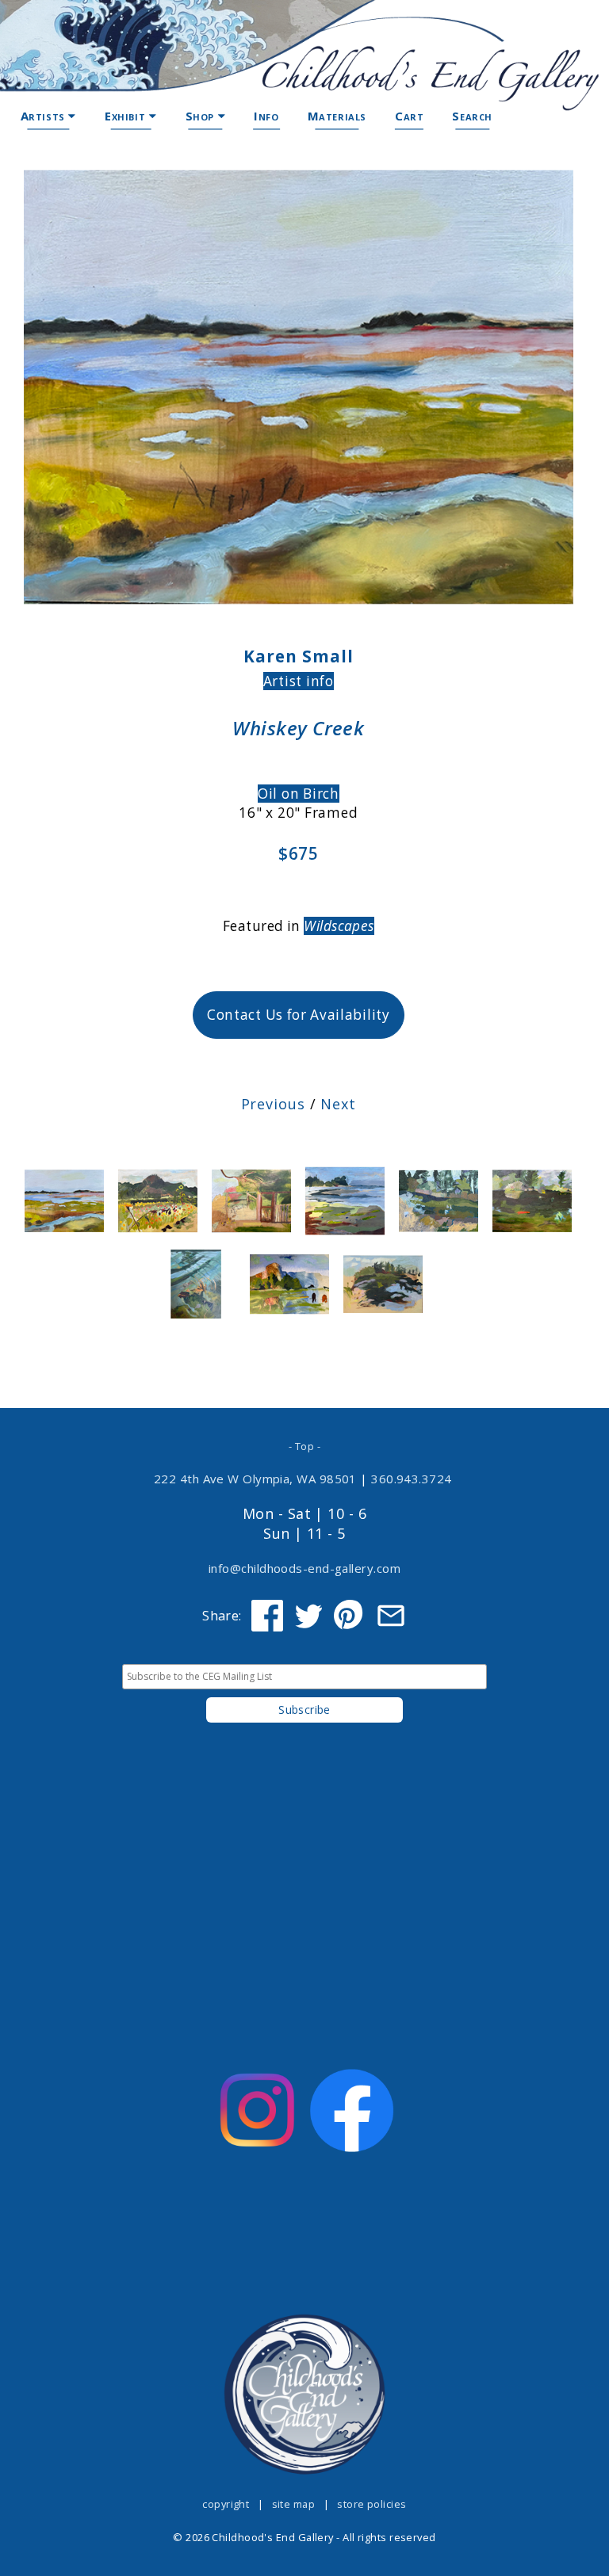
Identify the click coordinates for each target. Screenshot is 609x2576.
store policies (372, 2504)
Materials (337, 116)
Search (472, 116)
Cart (409, 116)
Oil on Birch (299, 794)
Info (266, 116)
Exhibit (127, 116)
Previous (273, 1104)
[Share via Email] (391, 1616)
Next (338, 1104)
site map (294, 2504)
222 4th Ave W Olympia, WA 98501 (255, 1479)
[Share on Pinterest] (350, 1616)
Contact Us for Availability (299, 1015)
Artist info (299, 681)
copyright (226, 2504)
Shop (202, 116)
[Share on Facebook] (267, 1616)
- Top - (304, 1446)
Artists (45, 116)
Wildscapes (339, 926)
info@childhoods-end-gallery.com (304, 1568)
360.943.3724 (412, 1479)
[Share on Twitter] (308, 1616)
